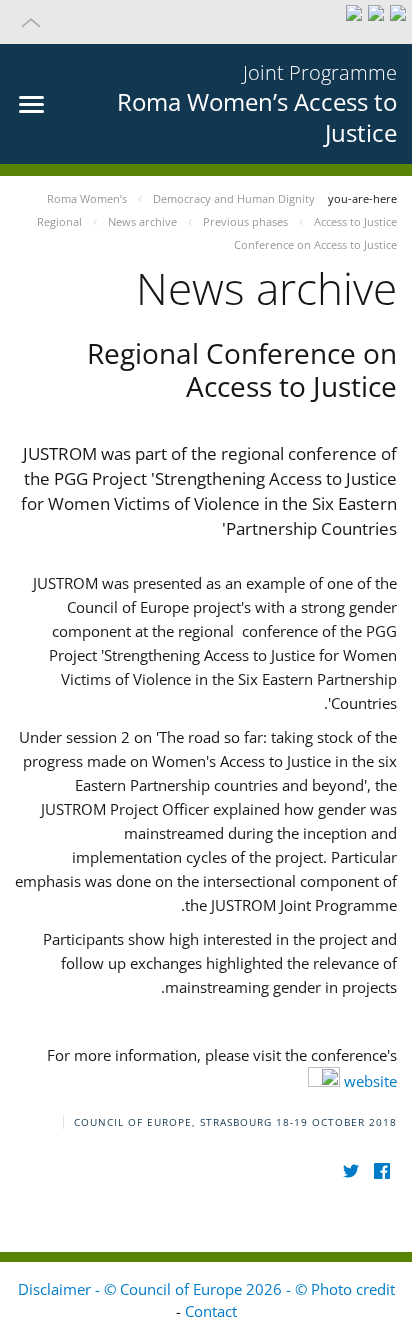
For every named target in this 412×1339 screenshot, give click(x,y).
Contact (211, 1311)
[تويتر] (350, 1171)
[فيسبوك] (381, 1171)
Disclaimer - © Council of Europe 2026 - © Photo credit (206, 1289)
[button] (206, 22)
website (368, 1081)
